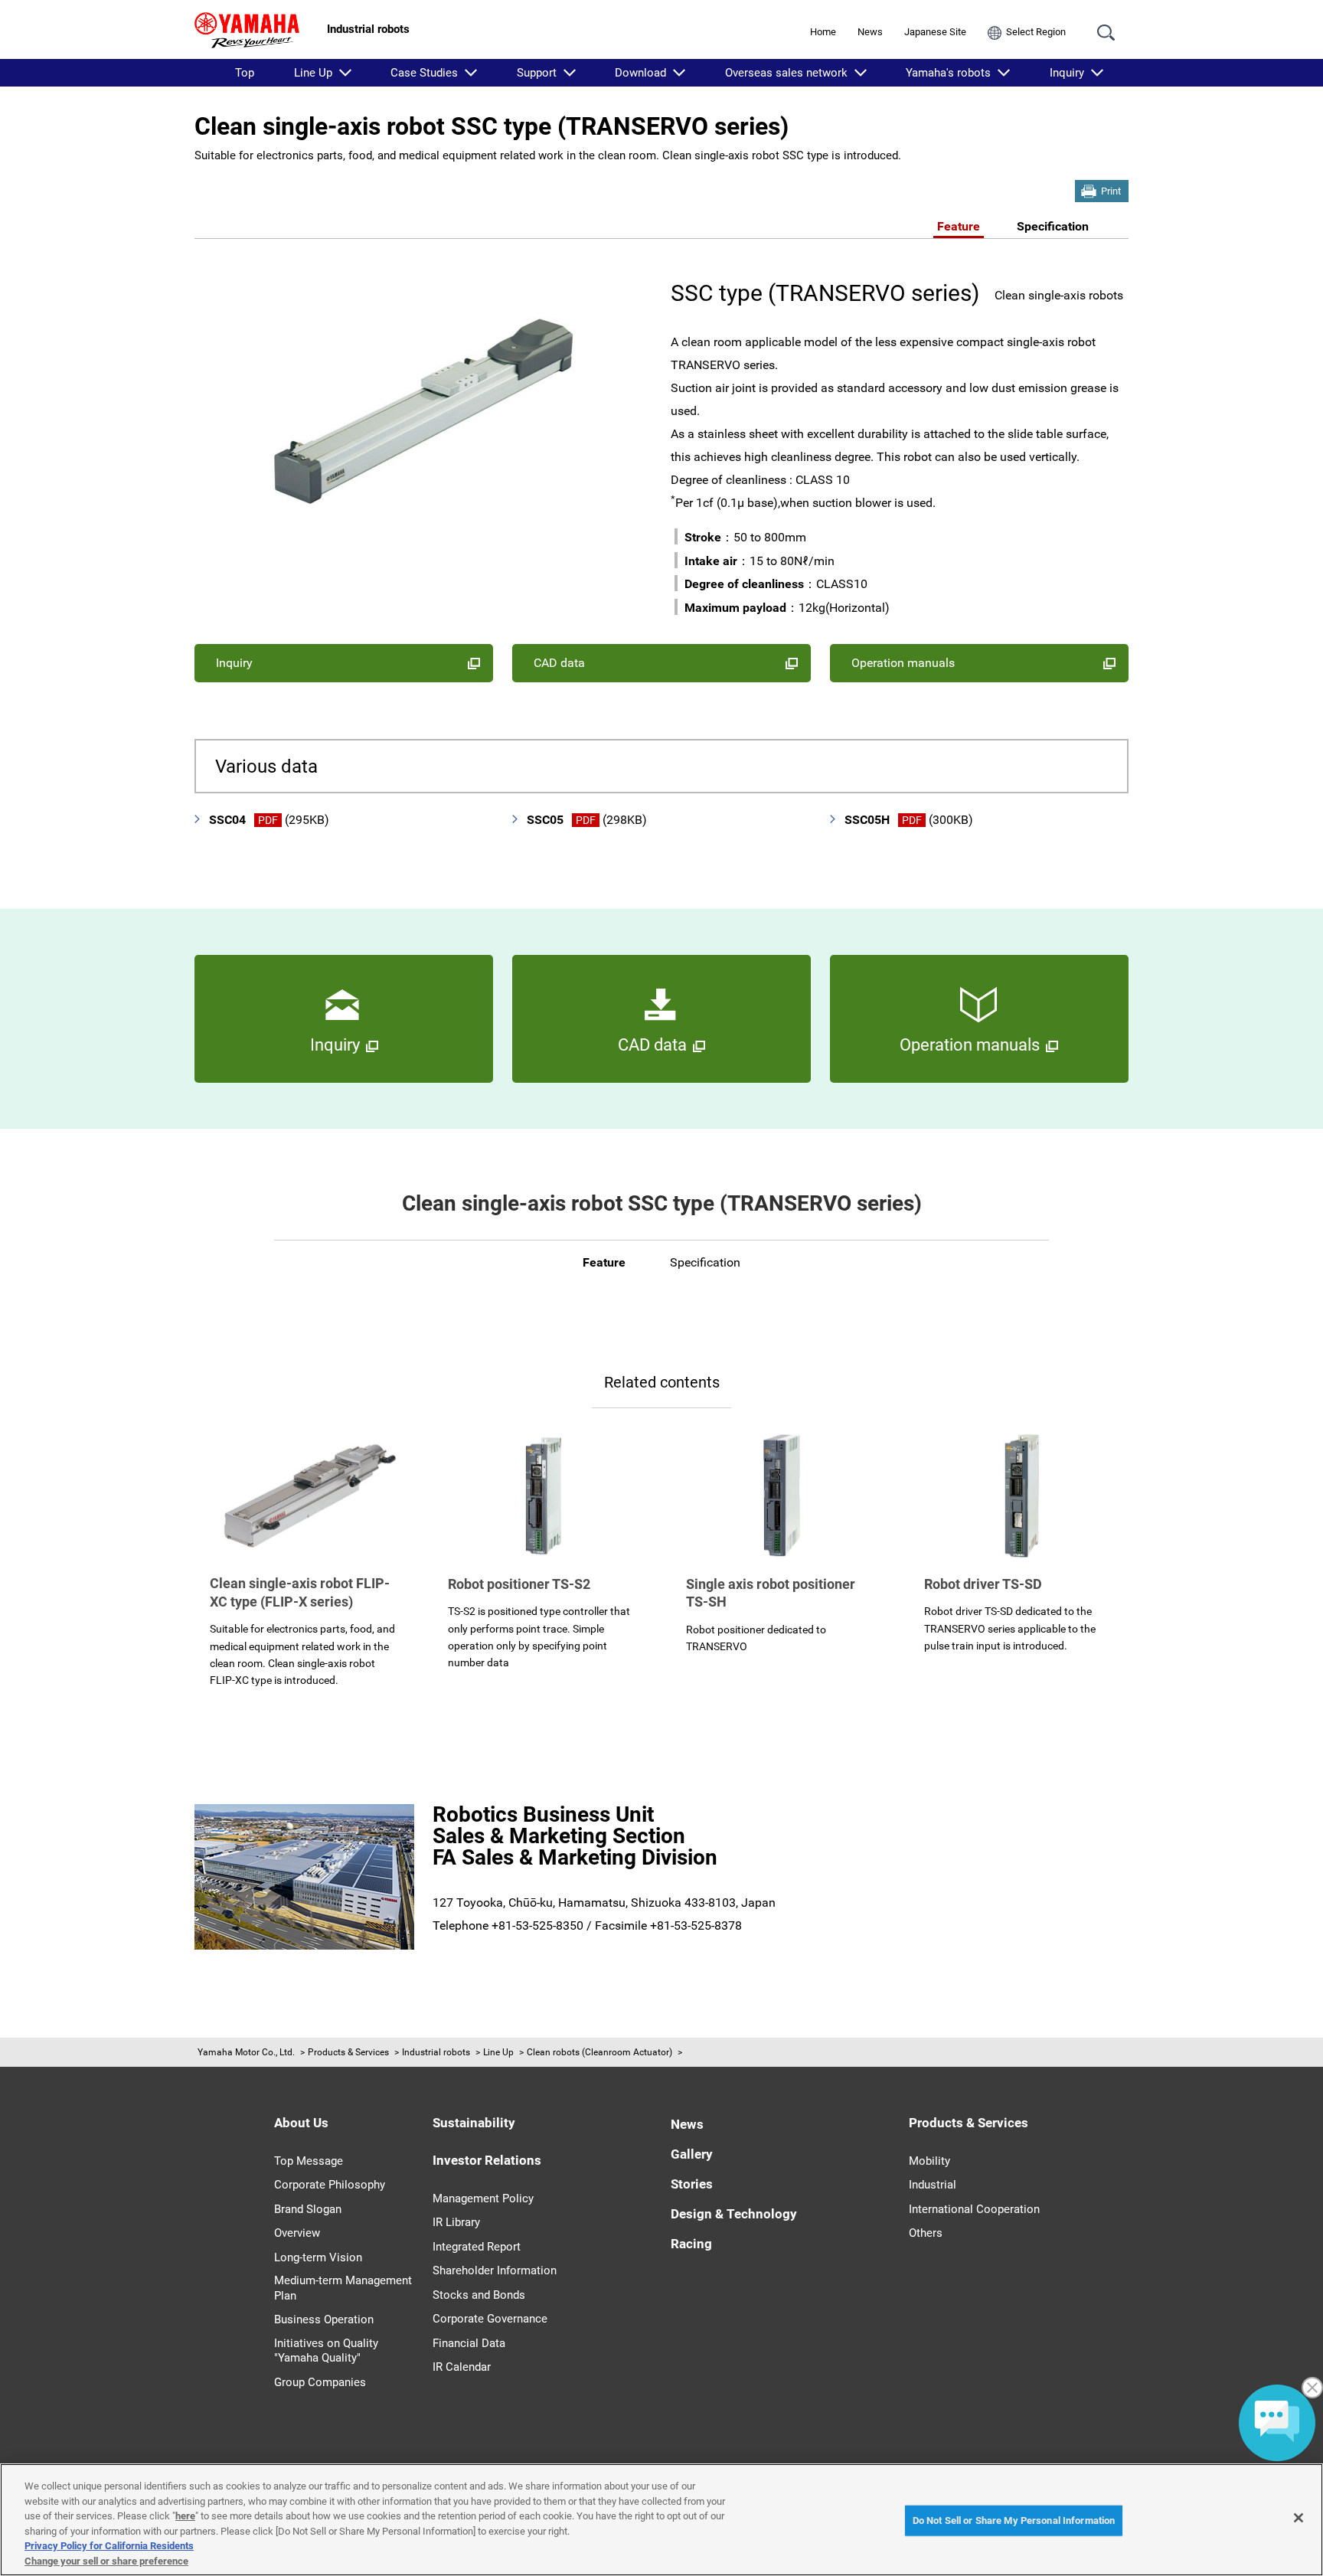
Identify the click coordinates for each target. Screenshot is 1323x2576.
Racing (691, 2244)
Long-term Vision (318, 2257)
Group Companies (320, 2382)
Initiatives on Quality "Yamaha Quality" (326, 2351)
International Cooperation (974, 2209)
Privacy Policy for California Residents (109, 2546)
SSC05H (909, 820)
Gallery (692, 2154)
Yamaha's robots (948, 73)
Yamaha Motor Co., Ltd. (246, 2052)
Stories (692, 2184)
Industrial (933, 2185)
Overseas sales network (786, 73)
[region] (661, 2520)
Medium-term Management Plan (343, 2288)
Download (640, 73)
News (870, 32)
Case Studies (424, 73)
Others (926, 2233)
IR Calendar (462, 2367)
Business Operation (324, 2319)
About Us (301, 2123)
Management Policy (483, 2198)
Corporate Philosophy (330, 2185)
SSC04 (269, 820)
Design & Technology (734, 2214)
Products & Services (348, 2052)
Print (1111, 191)
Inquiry (1067, 73)
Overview (297, 2233)
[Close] (1298, 2518)
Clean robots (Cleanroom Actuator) (599, 2052)
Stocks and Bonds (479, 2295)
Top (245, 73)
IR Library (456, 2222)
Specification (1053, 226)
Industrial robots (436, 2052)
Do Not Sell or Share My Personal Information (1014, 2520)
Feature (959, 226)
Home (823, 32)
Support (537, 73)
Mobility (929, 2161)
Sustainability (474, 2123)
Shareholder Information (495, 2270)
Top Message (309, 2161)
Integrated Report (477, 2247)
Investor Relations (487, 2160)
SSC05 (587, 820)
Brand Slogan (308, 2209)
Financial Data (469, 2343)
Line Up (313, 73)
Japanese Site (935, 32)
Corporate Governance (490, 2319)
